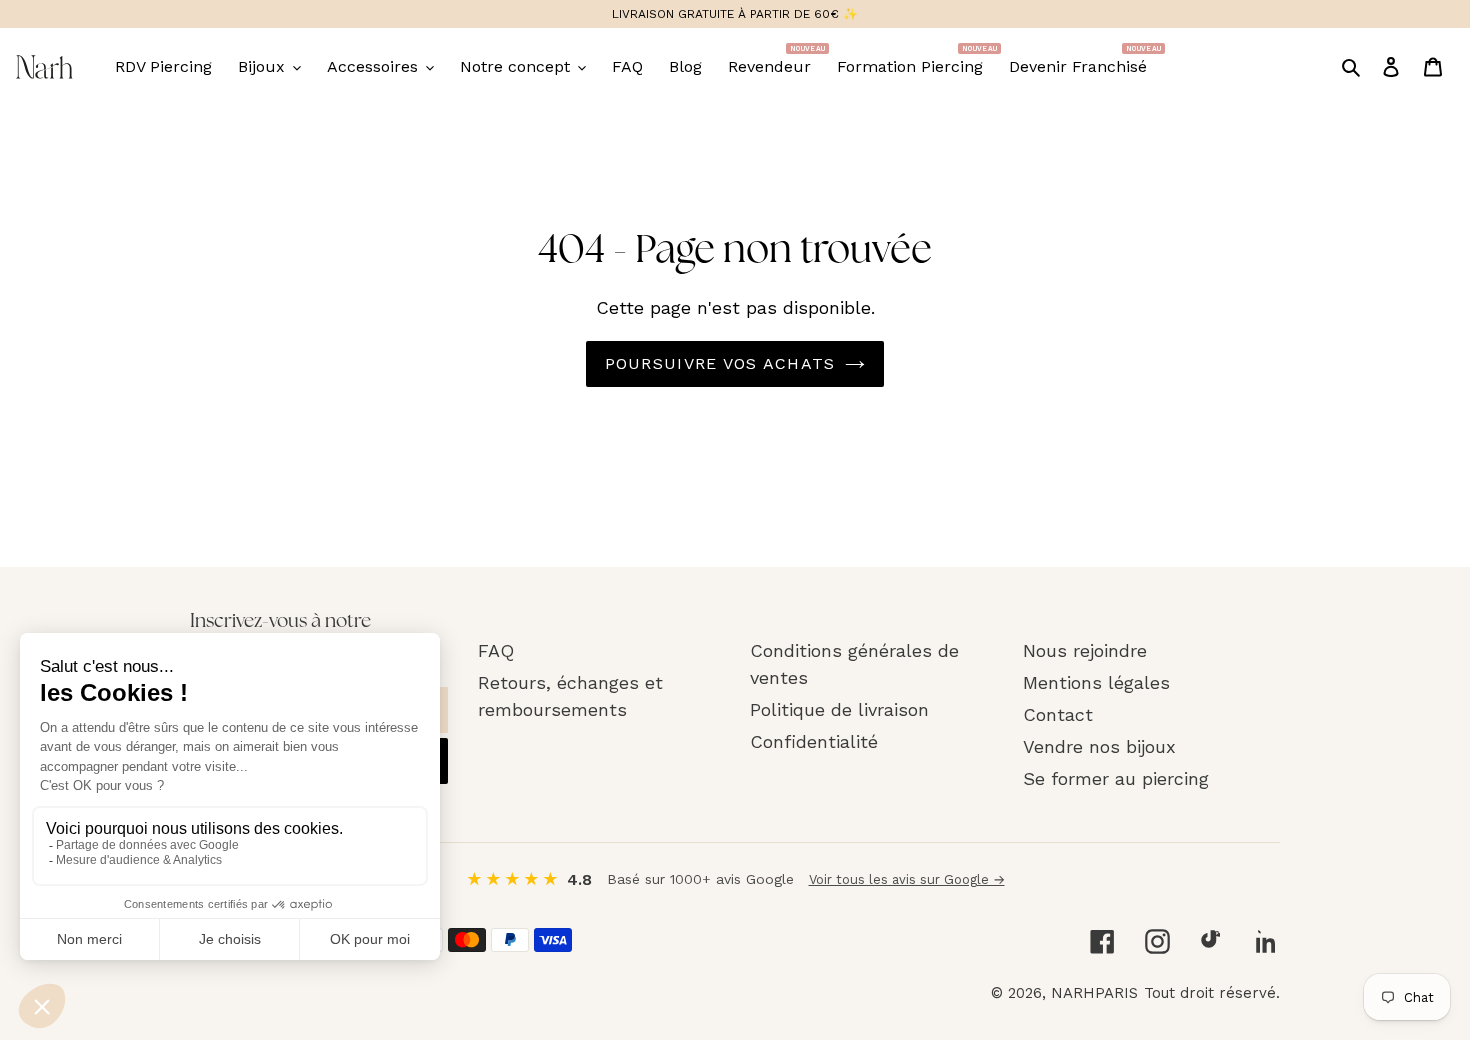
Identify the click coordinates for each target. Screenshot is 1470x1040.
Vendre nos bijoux (1099, 746)
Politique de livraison (839, 709)
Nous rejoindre (1085, 650)
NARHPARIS (1094, 993)
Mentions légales (1096, 682)
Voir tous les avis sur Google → (907, 879)
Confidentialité (814, 741)
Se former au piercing (1116, 778)
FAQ (496, 650)
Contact (1058, 714)
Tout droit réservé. (1212, 993)
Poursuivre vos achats (720, 363)
